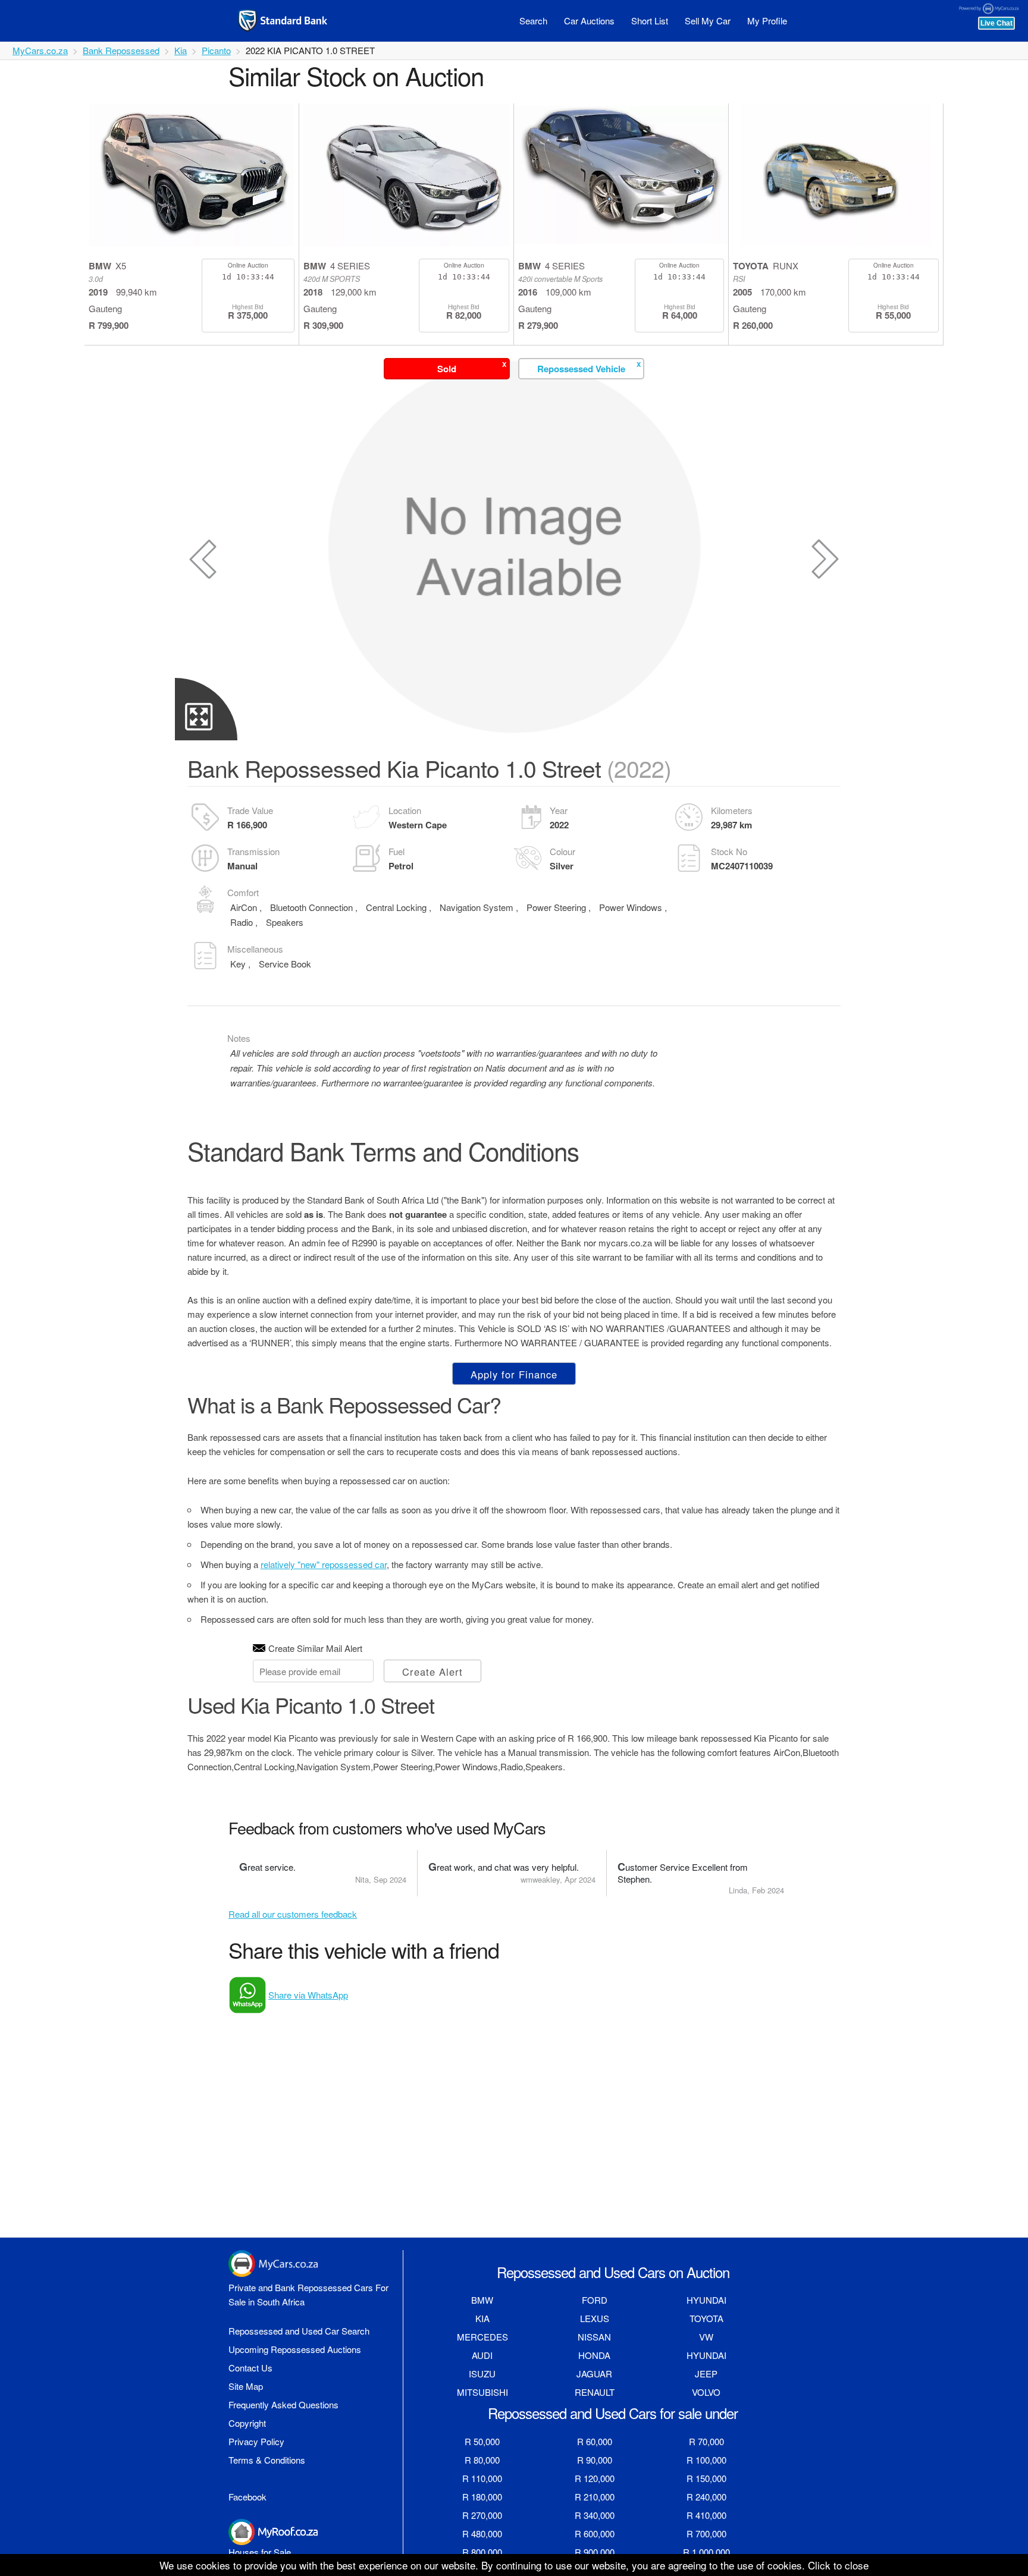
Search (533, 21)
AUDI (482, 2355)
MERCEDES (482, 2337)
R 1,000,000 (706, 2552)
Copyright (247, 2423)
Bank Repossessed (121, 50)
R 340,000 (595, 2515)
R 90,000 (595, 2460)
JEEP (706, 2374)
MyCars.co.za (40, 50)
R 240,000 (706, 2497)
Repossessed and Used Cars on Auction (613, 2272)
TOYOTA (706, 2318)
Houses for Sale (260, 2552)
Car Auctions (589, 21)
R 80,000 (482, 2460)
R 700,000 (706, 2533)
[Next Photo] (825, 559)
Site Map (246, 2386)
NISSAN (594, 2337)
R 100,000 (706, 2460)
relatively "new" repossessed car (324, 1564)
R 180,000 (482, 2497)
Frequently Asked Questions (283, 2404)
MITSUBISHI (482, 2392)
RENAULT (595, 2392)
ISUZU (482, 2374)
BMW (482, 2300)
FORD (595, 2300)
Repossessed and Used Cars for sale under (613, 2413)
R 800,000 (482, 2552)
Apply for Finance (514, 1374)
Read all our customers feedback (293, 1914)
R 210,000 (595, 2497)
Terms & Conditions (267, 2460)
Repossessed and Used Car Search (299, 2331)
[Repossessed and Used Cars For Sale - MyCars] (298, 21)
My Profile (767, 21)
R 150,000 (706, 2478)
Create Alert (432, 1672)
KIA (482, 2318)
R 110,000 (482, 2478)
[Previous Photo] (203, 559)
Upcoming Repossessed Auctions (295, 2349)
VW (706, 2337)
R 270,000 (482, 2515)
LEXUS (595, 2318)
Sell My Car (708, 21)
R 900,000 (595, 2552)
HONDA (594, 2355)
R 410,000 (706, 2515)
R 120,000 (595, 2478)
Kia (181, 50)
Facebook (247, 2497)
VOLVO (706, 2392)
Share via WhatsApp (308, 1995)
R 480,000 (482, 2533)
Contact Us (250, 2368)
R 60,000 (595, 2441)
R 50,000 (482, 2441)
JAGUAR (594, 2374)
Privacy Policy (256, 2441)
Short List (650, 21)
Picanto (216, 50)
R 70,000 (706, 2441)
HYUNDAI (706, 2300)
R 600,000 (595, 2533)
